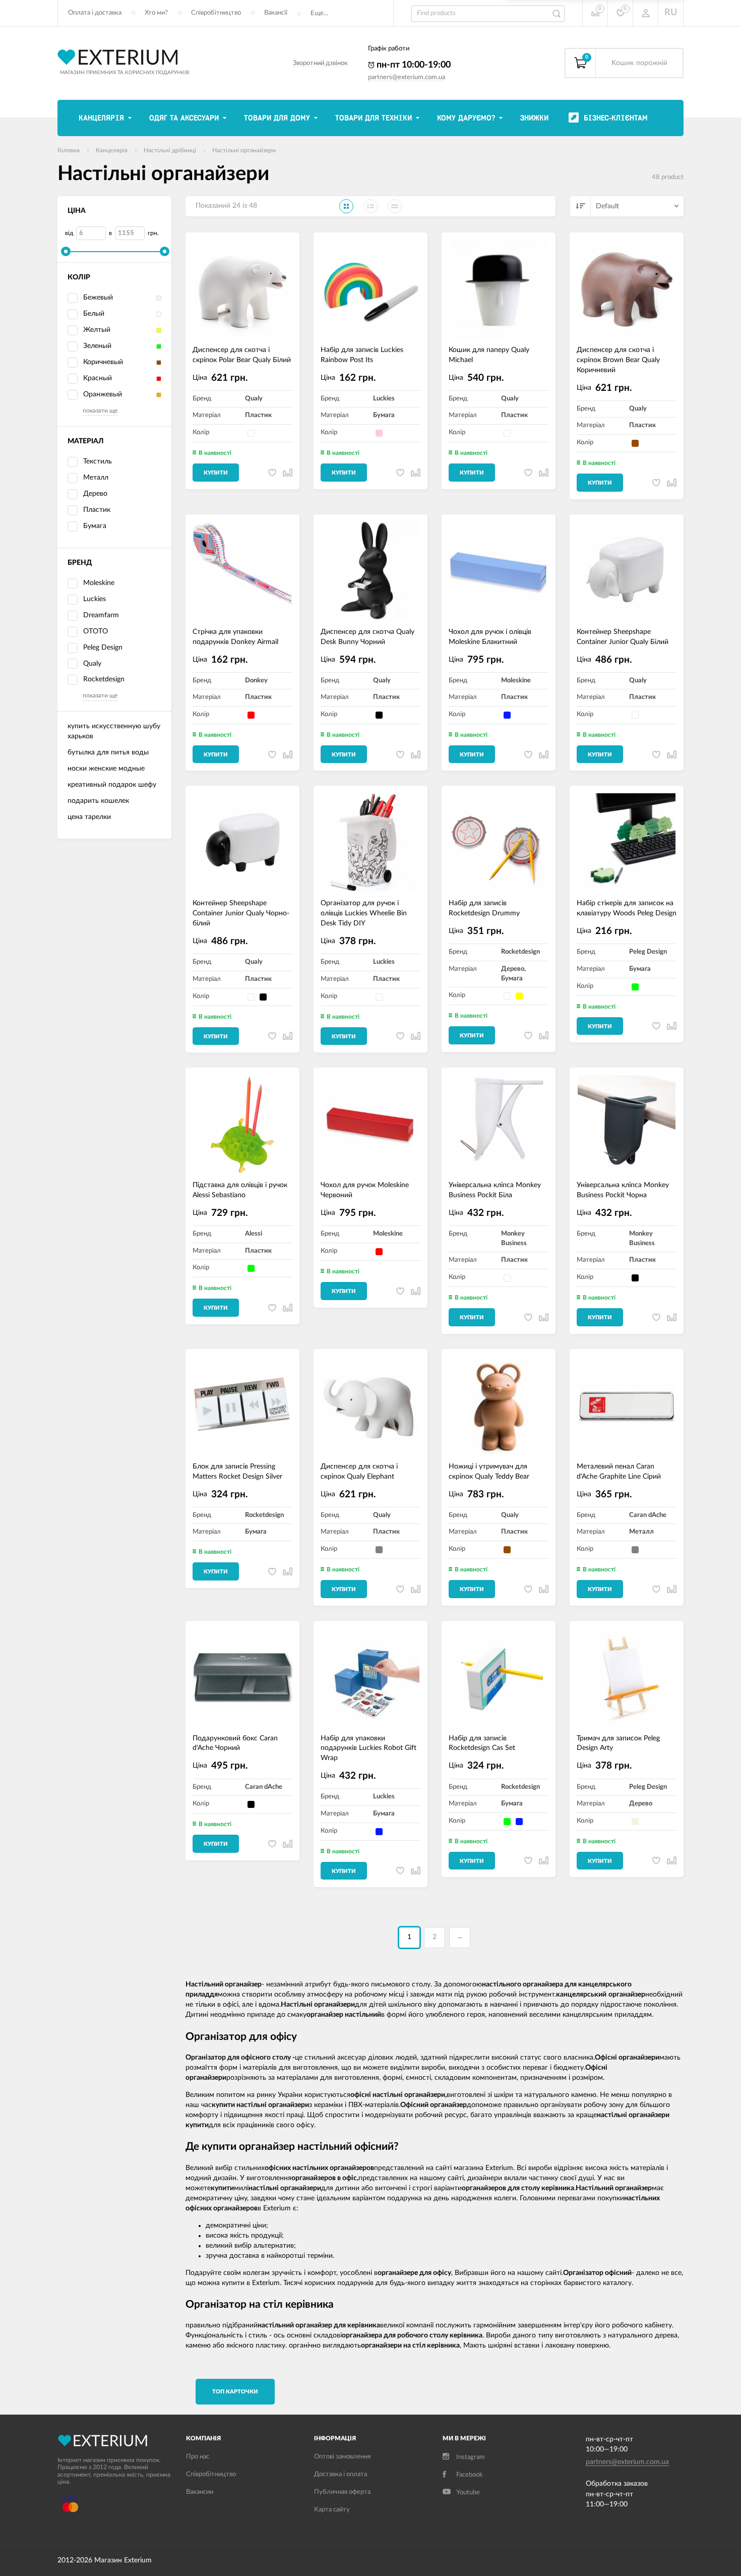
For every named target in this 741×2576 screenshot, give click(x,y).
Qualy (92, 664)
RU (671, 13)
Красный (98, 378)
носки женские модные (106, 769)
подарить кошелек (98, 801)
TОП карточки (235, 2392)
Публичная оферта (342, 2492)
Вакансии (200, 2492)
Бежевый (98, 298)
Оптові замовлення (342, 2457)
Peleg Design (103, 648)
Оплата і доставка (95, 13)
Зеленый (97, 346)
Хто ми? (156, 13)
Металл (96, 478)
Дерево (95, 494)
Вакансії (276, 13)
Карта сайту (332, 2510)
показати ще (100, 411)
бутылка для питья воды (108, 752)
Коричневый (103, 362)
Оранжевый (103, 394)
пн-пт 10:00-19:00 (413, 65)
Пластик (97, 510)
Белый (94, 314)
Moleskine (99, 583)
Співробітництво (216, 13)
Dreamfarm (101, 615)
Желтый (97, 330)
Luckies (95, 599)
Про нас (198, 2457)
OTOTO (96, 631)
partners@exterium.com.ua (407, 77)
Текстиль (98, 461)
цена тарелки (89, 817)
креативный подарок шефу (112, 785)
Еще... (319, 13)
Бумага (95, 526)
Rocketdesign (104, 679)
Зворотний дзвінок (320, 63)
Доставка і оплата (341, 2474)
